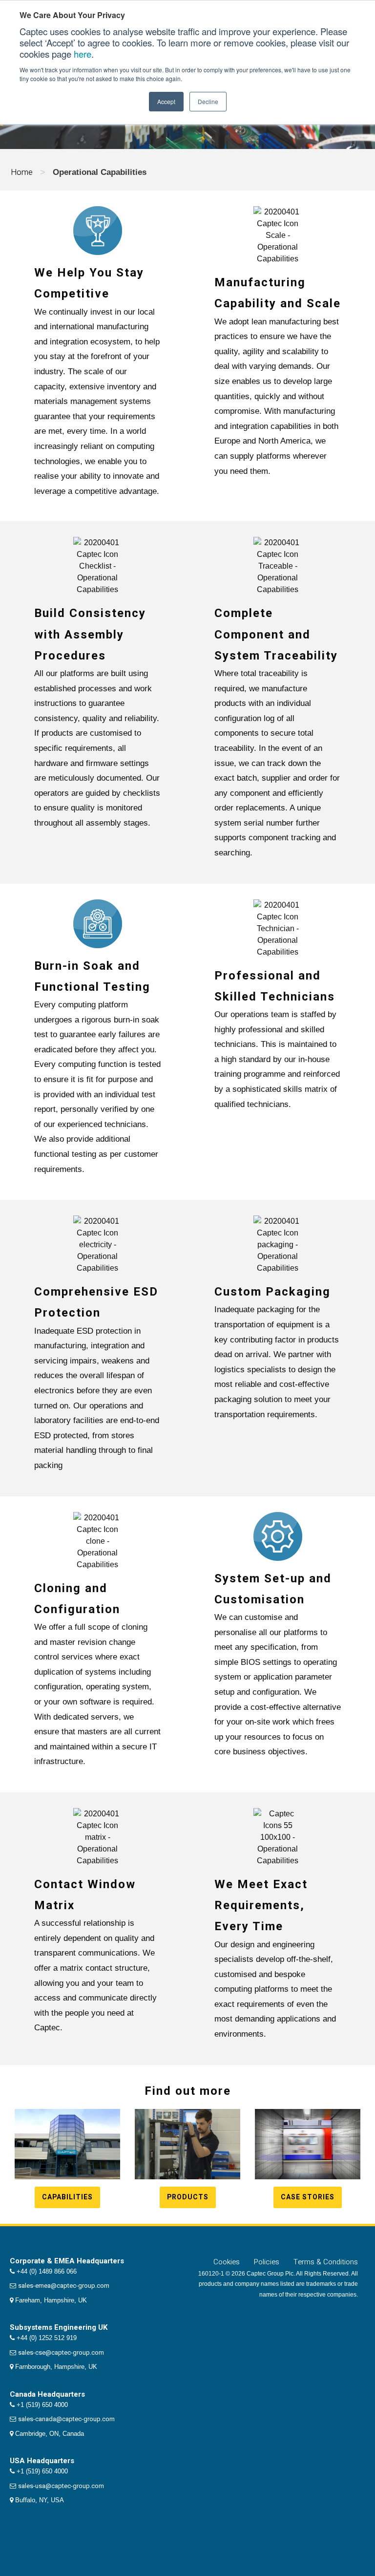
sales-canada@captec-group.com (66, 2419)
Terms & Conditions (326, 2262)
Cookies (227, 2262)
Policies (267, 2262)
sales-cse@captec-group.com (61, 2352)
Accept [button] (166, 101)
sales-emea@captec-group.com (64, 2286)
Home (22, 172)
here (83, 54)
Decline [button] (208, 101)
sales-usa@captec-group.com (61, 2486)
